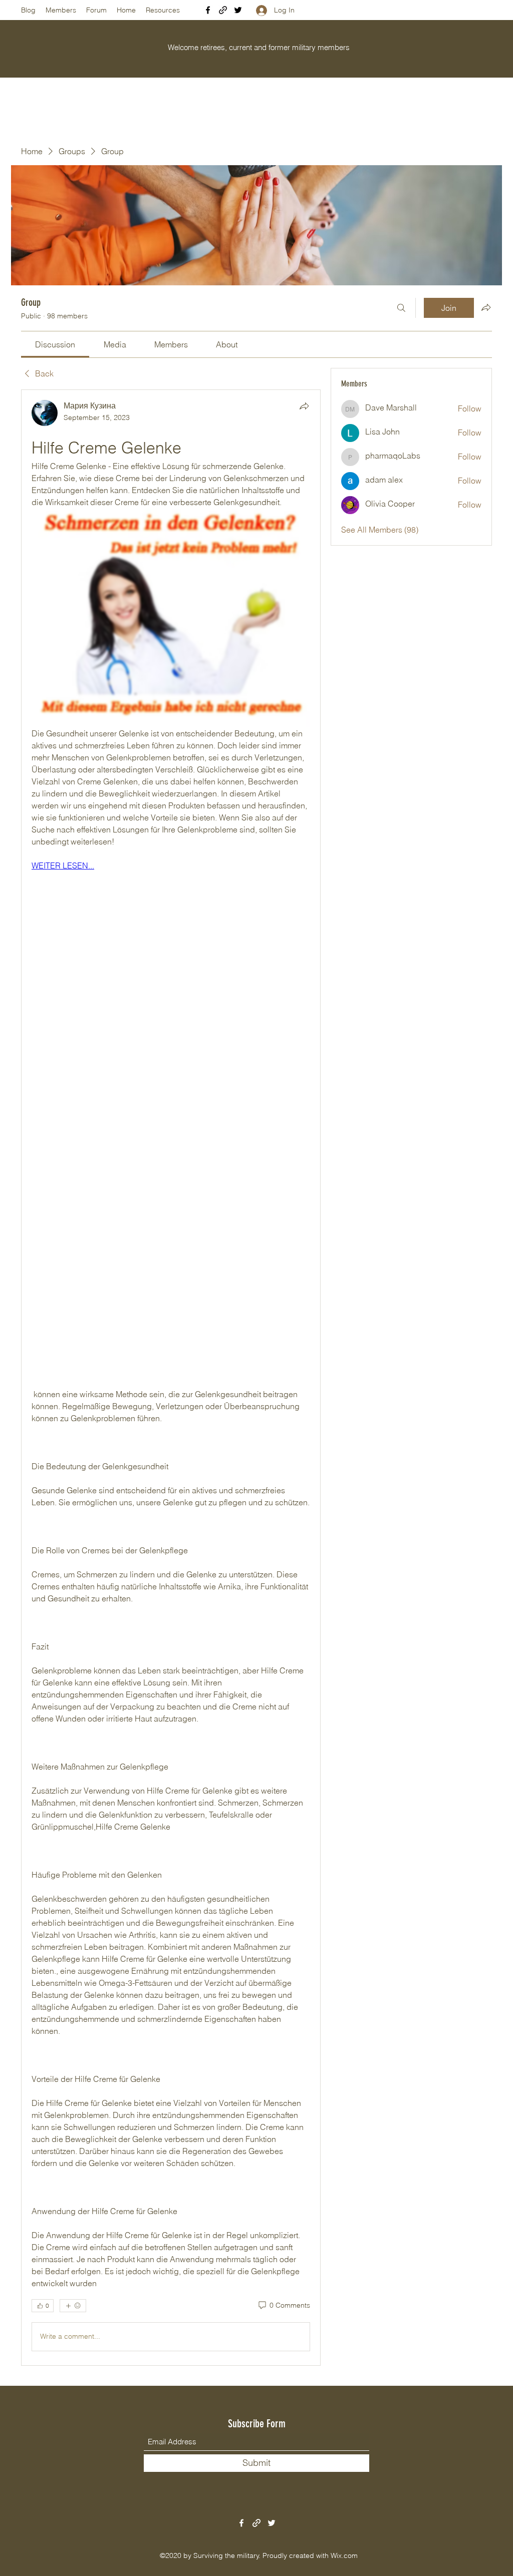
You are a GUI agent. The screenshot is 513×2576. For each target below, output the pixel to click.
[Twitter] (238, 10)
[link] (55, 344)
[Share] (304, 406)
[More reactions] (73, 2306)
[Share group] (486, 307)
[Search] (401, 308)
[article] (171, 1378)
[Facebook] (208, 10)
